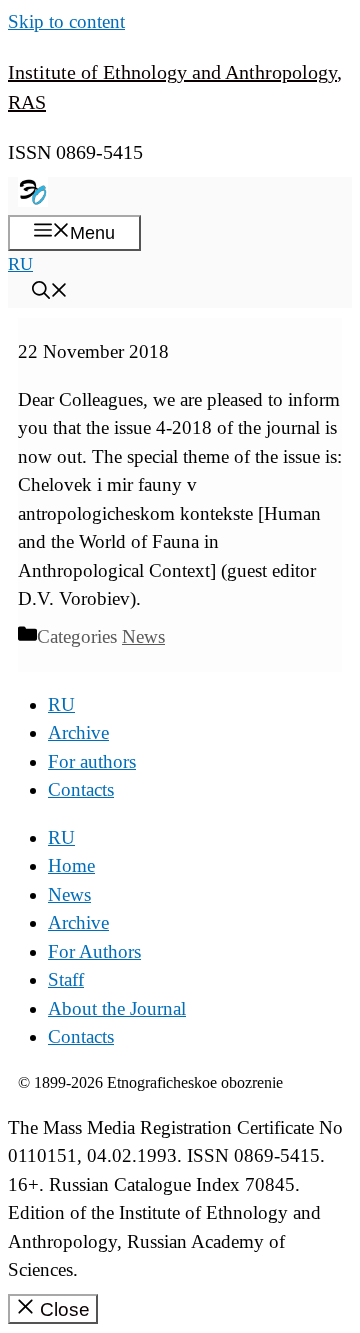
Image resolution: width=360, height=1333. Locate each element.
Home (71, 865)
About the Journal (117, 1008)
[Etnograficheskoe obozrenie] (33, 201)
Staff (66, 979)
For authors (92, 761)
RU (20, 264)
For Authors (94, 951)
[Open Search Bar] (50, 293)
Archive (78, 732)
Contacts (81, 789)
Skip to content (66, 21)
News (143, 636)
